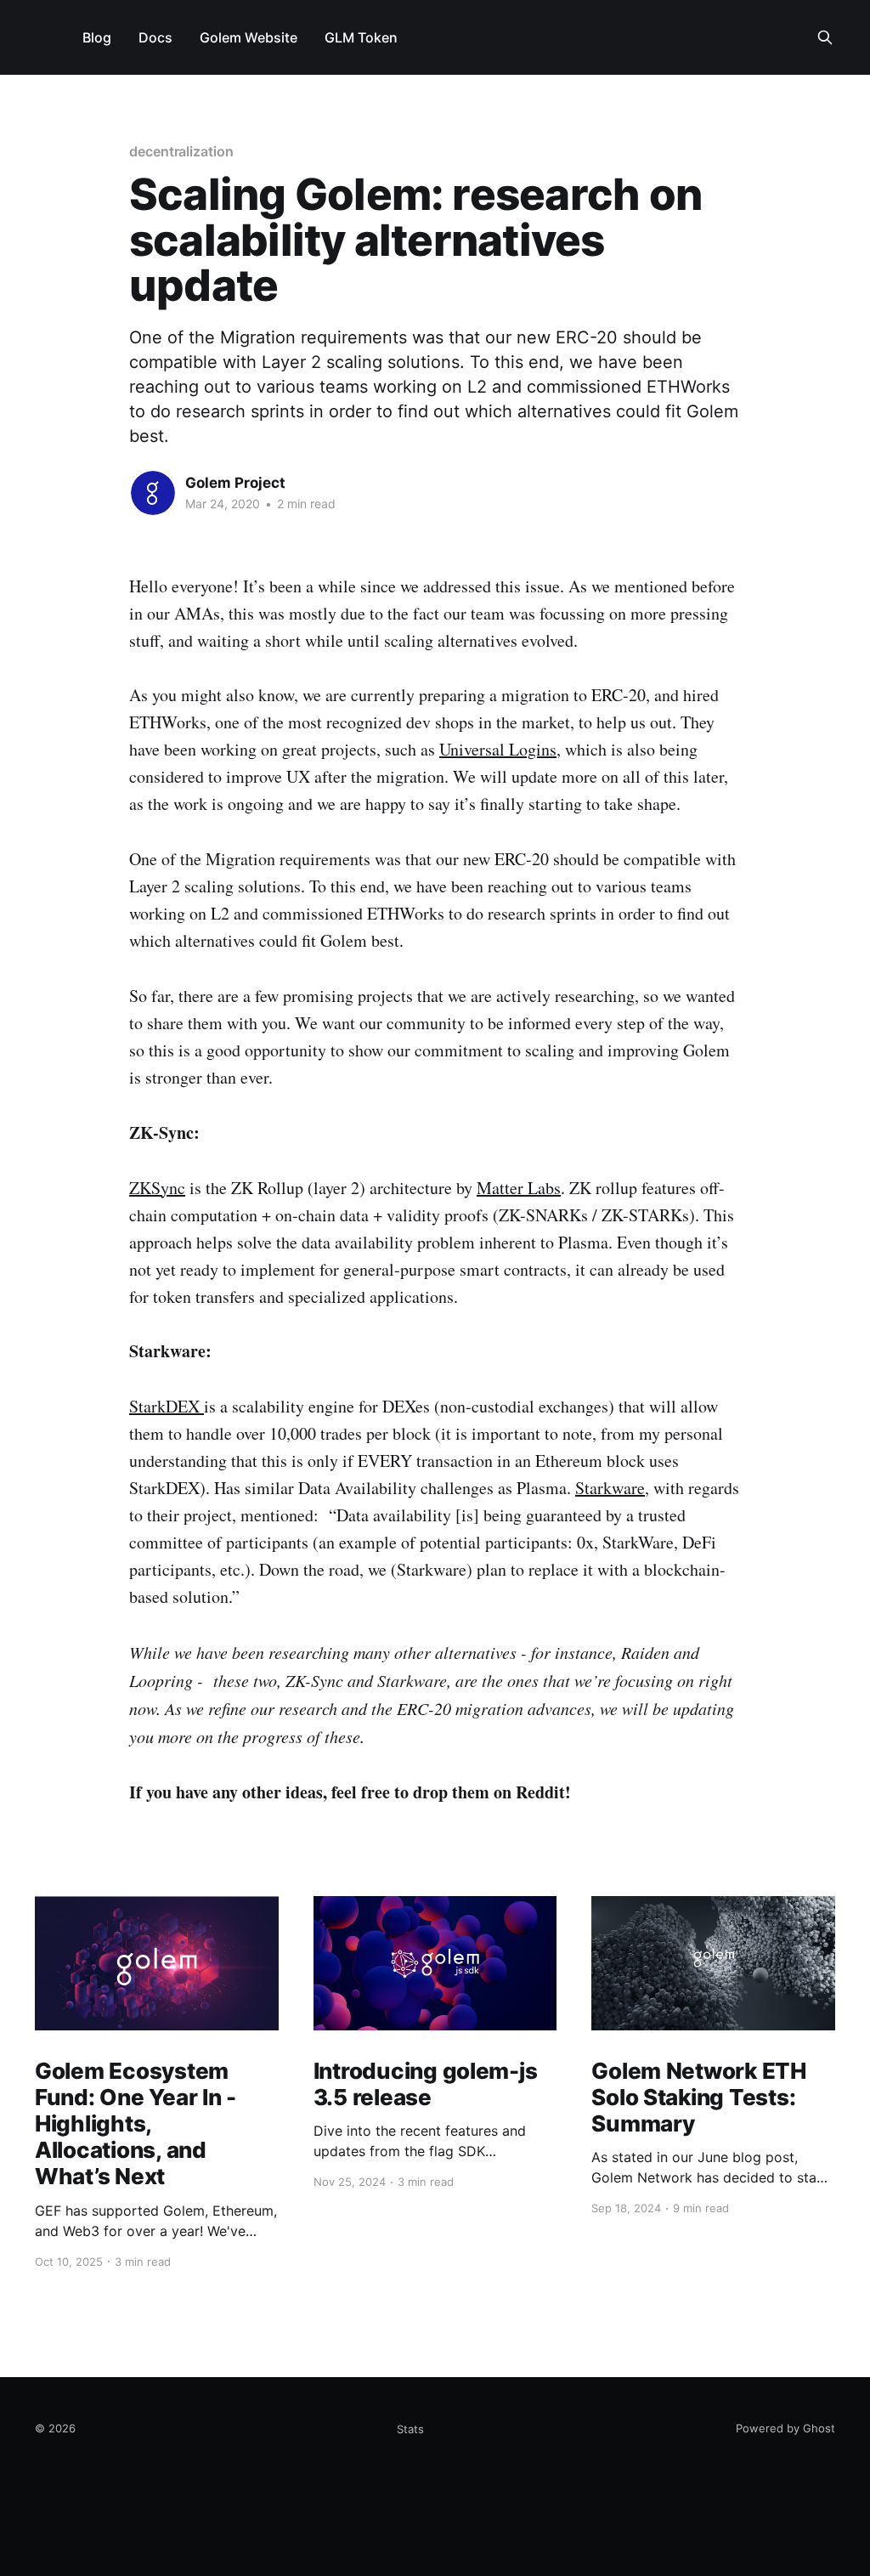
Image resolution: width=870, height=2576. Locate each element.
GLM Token (361, 37)
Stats (410, 2429)
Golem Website (249, 37)
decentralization (181, 151)
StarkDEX (167, 1406)
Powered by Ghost (785, 2428)
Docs (155, 37)
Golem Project (235, 483)
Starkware (610, 1488)
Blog (97, 37)
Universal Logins (498, 749)
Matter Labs (519, 1188)
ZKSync (157, 1188)
